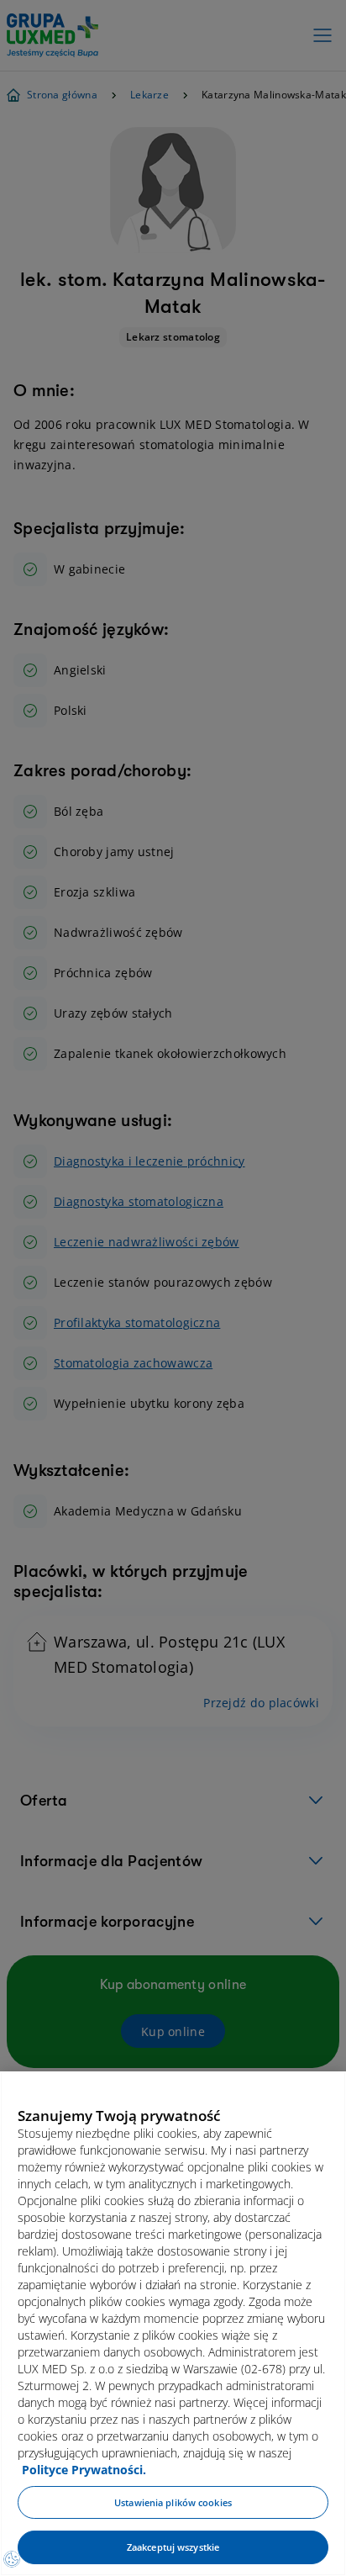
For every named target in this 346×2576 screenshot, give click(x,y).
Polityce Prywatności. (84, 2470)
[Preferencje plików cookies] (12, 2559)
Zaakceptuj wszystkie (173, 2547)
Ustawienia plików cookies (173, 2502)
